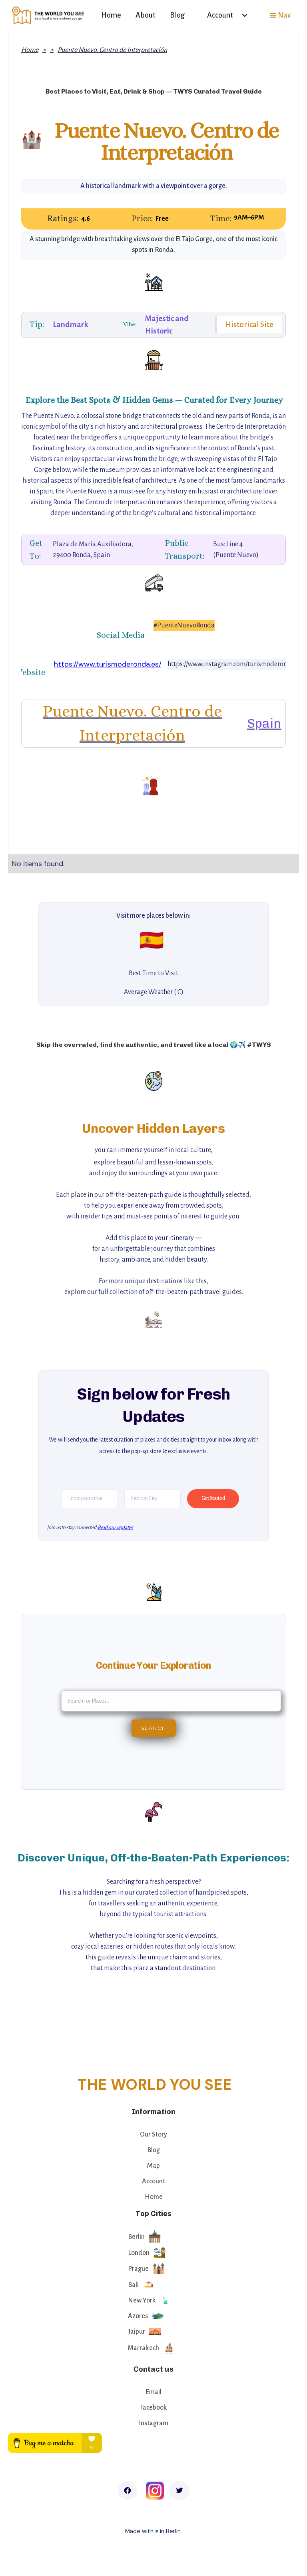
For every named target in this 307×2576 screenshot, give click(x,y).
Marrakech (144, 2348)
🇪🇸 (152, 940)
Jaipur (137, 2332)
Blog (177, 15)
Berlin (136, 2237)
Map (153, 2166)
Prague (138, 2269)
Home (111, 15)
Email (153, 2392)
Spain (264, 723)
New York (142, 2300)
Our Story (153, 2135)
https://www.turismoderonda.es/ (108, 664)
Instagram (153, 2423)
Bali (133, 2285)
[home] (49, 15)
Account (153, 2181)
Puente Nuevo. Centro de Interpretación (112, 50)
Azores (138, 2316)
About (146, 15)
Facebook (153, 2408)
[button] (224, 15)
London (139, 2253)
